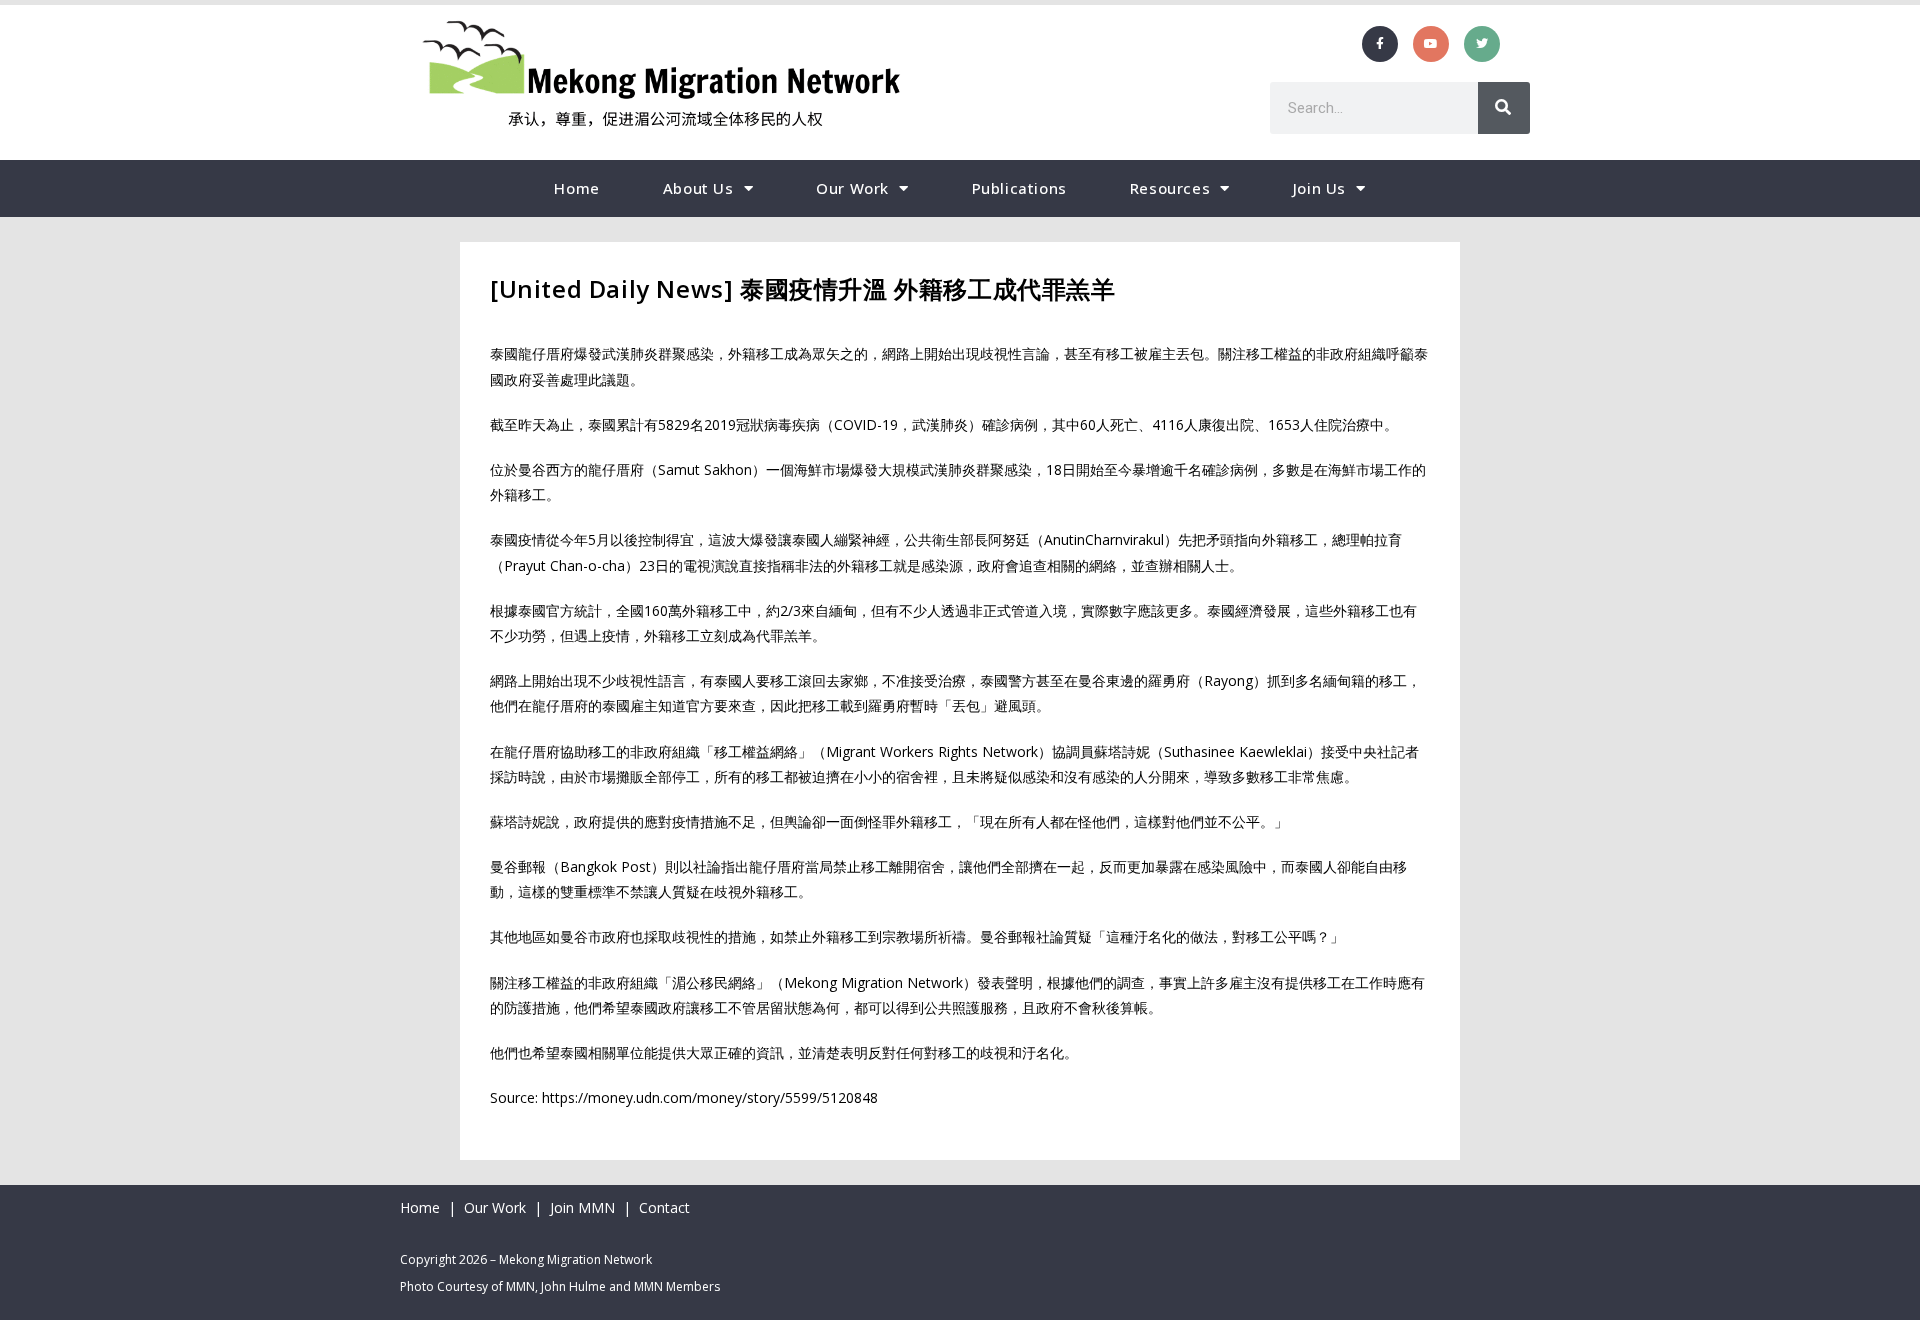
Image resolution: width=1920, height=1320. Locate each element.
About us (698, 188)
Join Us (1319, 188)
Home (576, 188)
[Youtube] (1431, 44)
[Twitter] (1482, 44)
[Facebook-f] (1380, 44)
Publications (1019, 188)
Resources (1170, 188)
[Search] (1504, 108)
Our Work (852, 188)
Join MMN (582, 1207)
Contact (664, 1207)
